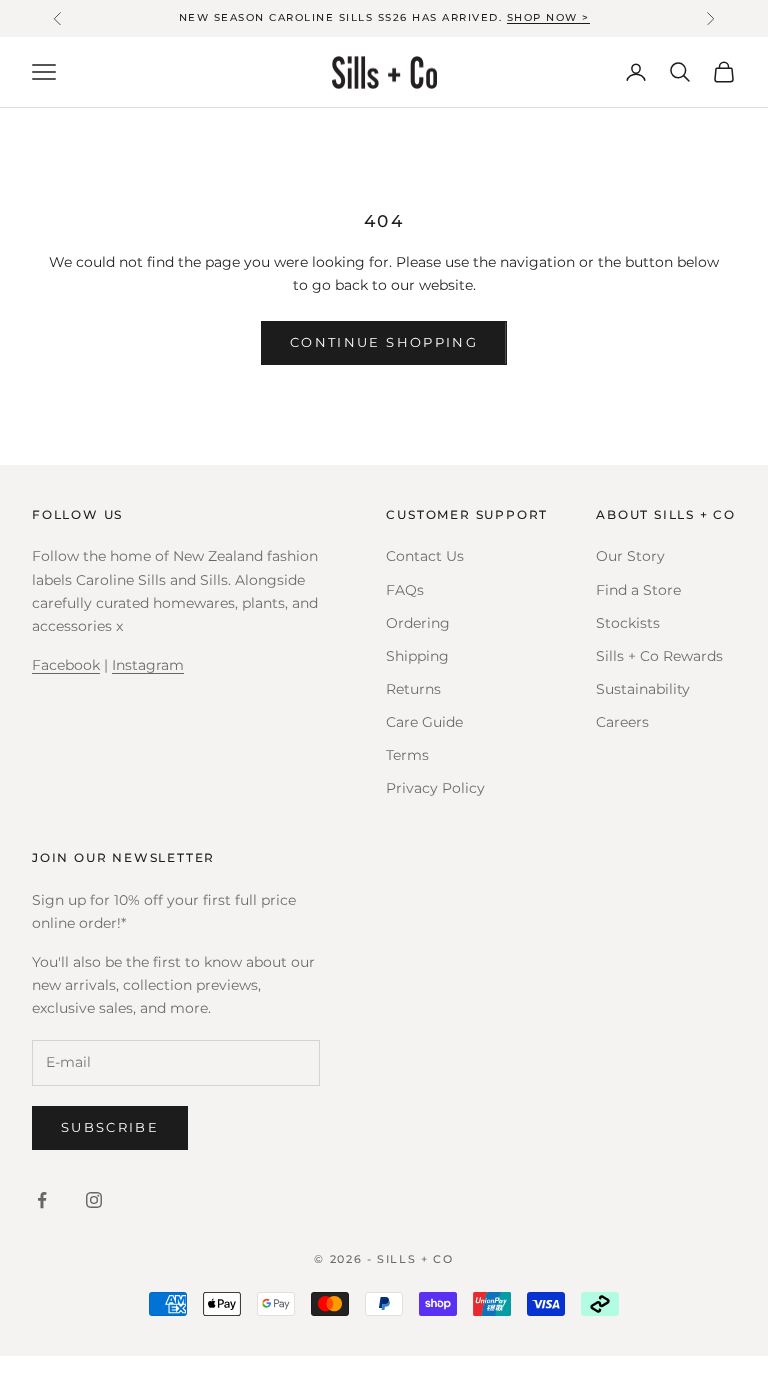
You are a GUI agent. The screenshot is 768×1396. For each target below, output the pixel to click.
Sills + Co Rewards (659, 656)
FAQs (405, 590)
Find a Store (638, 590)
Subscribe (110, 1127)
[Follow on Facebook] (42, 1200)
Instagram (148, 665)
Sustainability (643, 689)
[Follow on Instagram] (94, 1200)
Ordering (418, 623)
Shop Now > (548, 17)
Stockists (628, 623)
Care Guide (424, 722)
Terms (407, 755)
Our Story (630, 556)
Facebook (66, 665)
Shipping (417, 656)
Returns (413, 689)
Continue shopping (384, 342)
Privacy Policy (435, 788)
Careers (622, 722)
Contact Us (425, 556)
